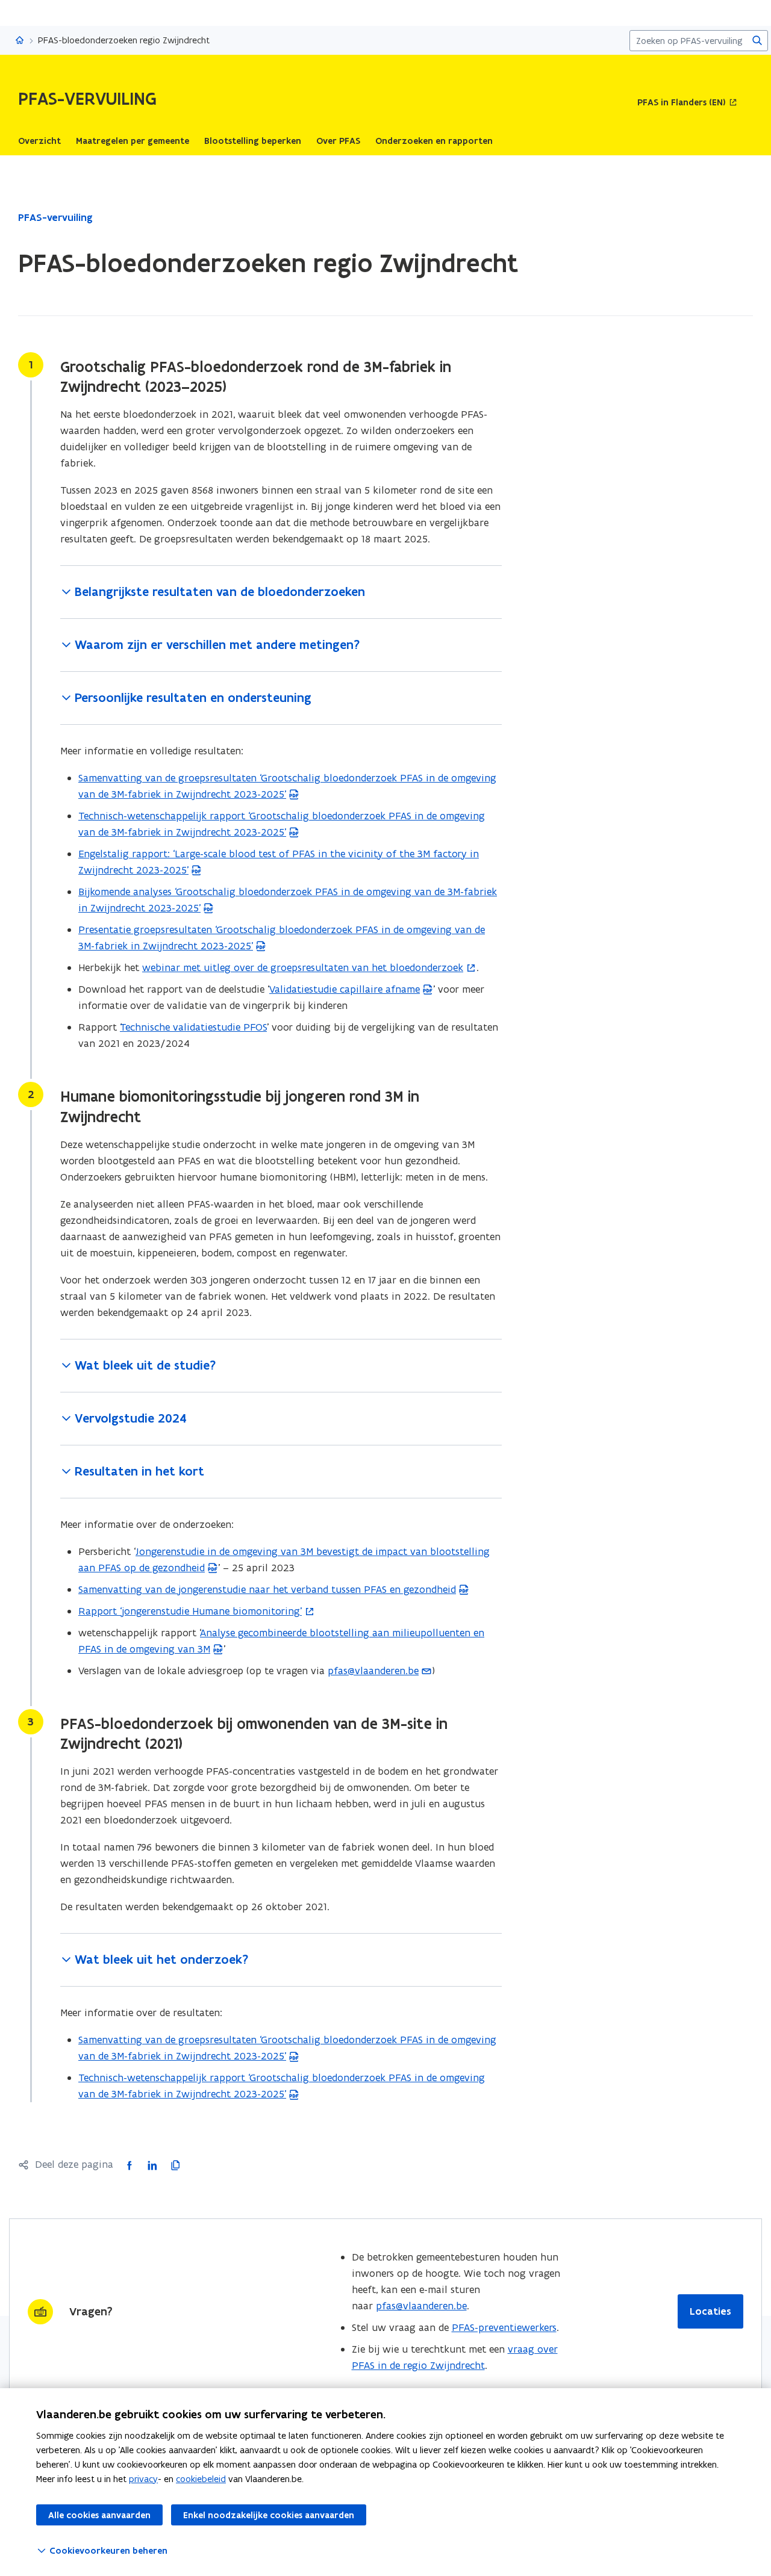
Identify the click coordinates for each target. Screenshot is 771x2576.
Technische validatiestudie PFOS (193, 1027)
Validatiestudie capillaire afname (345, 989)
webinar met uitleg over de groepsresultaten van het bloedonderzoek (303, 967)
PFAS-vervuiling (55, 217)
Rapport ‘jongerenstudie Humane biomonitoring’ (190, 1611)
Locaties (710, 2311)
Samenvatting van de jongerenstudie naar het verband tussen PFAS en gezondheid (267, 1589)
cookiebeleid (201, 2479)
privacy (143, 2479)
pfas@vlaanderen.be (373, 1671)
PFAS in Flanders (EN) (682, 103)
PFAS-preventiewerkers (504, 2327)
